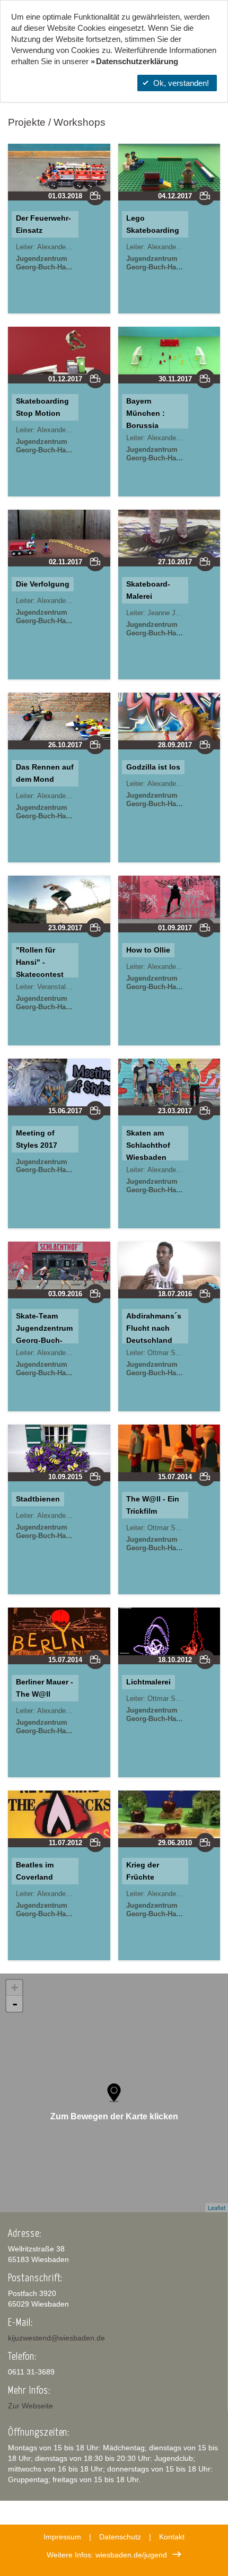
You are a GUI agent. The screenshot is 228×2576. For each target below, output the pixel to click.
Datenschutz (120, 2537)
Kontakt (172, 2537)
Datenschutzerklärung (137, 61)
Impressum (62, 2537)
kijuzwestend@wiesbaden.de (56, 2338)
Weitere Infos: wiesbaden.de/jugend (107, 2555)
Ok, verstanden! (181, 83)
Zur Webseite (30, 2406)
